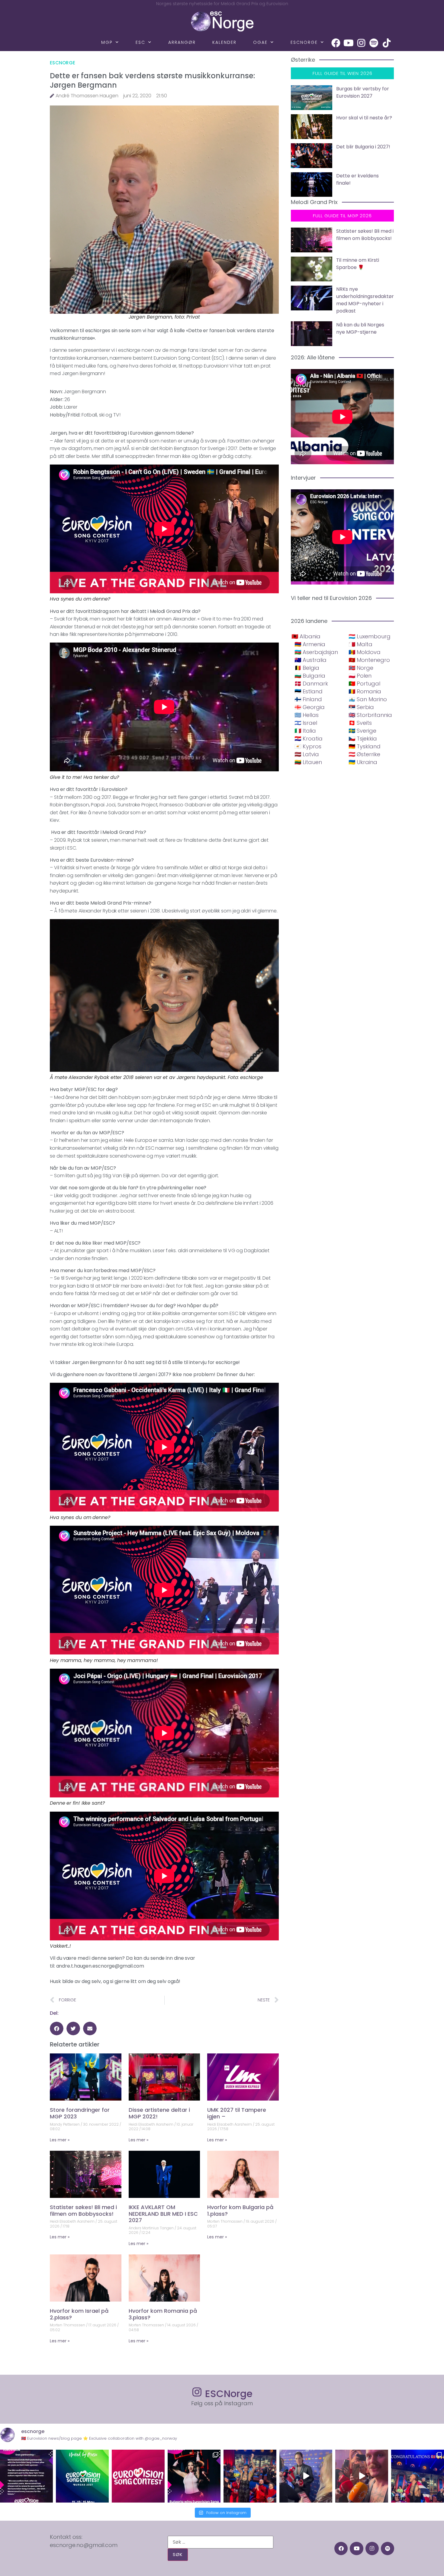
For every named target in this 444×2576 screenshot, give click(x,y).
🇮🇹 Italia (305, 731)
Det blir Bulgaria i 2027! (363, 147)
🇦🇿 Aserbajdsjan (316, 652)
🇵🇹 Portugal (364, 684)
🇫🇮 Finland (308, 699)
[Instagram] (361, 43)
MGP (107, 42)
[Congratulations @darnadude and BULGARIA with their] (194, 2476)
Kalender (224, 42)
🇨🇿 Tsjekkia (363, 739)
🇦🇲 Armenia (310, 644)
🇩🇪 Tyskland (365, 746)
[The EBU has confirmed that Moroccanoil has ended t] (26, 2476)
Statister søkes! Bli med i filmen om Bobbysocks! (83, 2210)
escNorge (304, 42)
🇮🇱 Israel (306, 723)
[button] (57, 2028)
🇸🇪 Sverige (362, 731)
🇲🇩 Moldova (365, 652)
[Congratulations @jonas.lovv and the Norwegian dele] (418, 2476)
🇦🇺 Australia (310, 660)
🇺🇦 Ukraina (363, 762)
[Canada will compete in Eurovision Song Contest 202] (138, 2476)
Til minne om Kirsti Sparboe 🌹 (358, 264)
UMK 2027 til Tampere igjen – (237, 2113)
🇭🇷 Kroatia (309, 739)
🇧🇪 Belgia (307, 668)
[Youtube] (349, 43)
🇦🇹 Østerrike (364, 754)
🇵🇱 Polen (360, 676)
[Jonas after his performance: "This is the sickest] (250, 2476)
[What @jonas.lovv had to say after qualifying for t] (362, 2476)
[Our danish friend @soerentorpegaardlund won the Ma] (306, 2476)
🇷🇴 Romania (365, 691)
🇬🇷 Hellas (307, 715)
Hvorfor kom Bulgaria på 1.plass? (240, 2210)
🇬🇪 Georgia (310, 707)
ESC (140, 42)
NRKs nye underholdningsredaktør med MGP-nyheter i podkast (365, 300)
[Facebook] (336, 43)
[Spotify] (374, 43)
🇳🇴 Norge (361, 668)
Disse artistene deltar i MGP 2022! (159, 2113)
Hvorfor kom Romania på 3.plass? (163, 2314)
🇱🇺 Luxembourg (370, 636)
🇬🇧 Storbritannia (370, 715)
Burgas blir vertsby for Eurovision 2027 (363, 92)
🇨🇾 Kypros (308, 746)
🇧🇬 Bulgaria (310, 676)
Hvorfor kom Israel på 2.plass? (79, 2314)
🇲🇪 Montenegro (369, 660)
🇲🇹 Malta (360, 644)
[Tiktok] (387, 43)
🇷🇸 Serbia (361, 707)
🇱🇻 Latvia (307, 754)
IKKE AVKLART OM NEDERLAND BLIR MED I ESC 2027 (163, 2214)
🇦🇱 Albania (306, 636)
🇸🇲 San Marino (368, 699)
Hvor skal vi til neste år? (364, 118)
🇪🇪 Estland (309, 691)
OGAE (260, 42)
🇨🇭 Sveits (360, 723)
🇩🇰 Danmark (311, 684)
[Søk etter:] (220, 2542)
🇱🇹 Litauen (308, 762)
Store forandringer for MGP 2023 (80, 2113)
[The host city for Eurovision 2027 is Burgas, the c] (82, 2476)
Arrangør (182, 42)
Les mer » (60, 2140)
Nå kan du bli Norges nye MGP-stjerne (360, 328)
